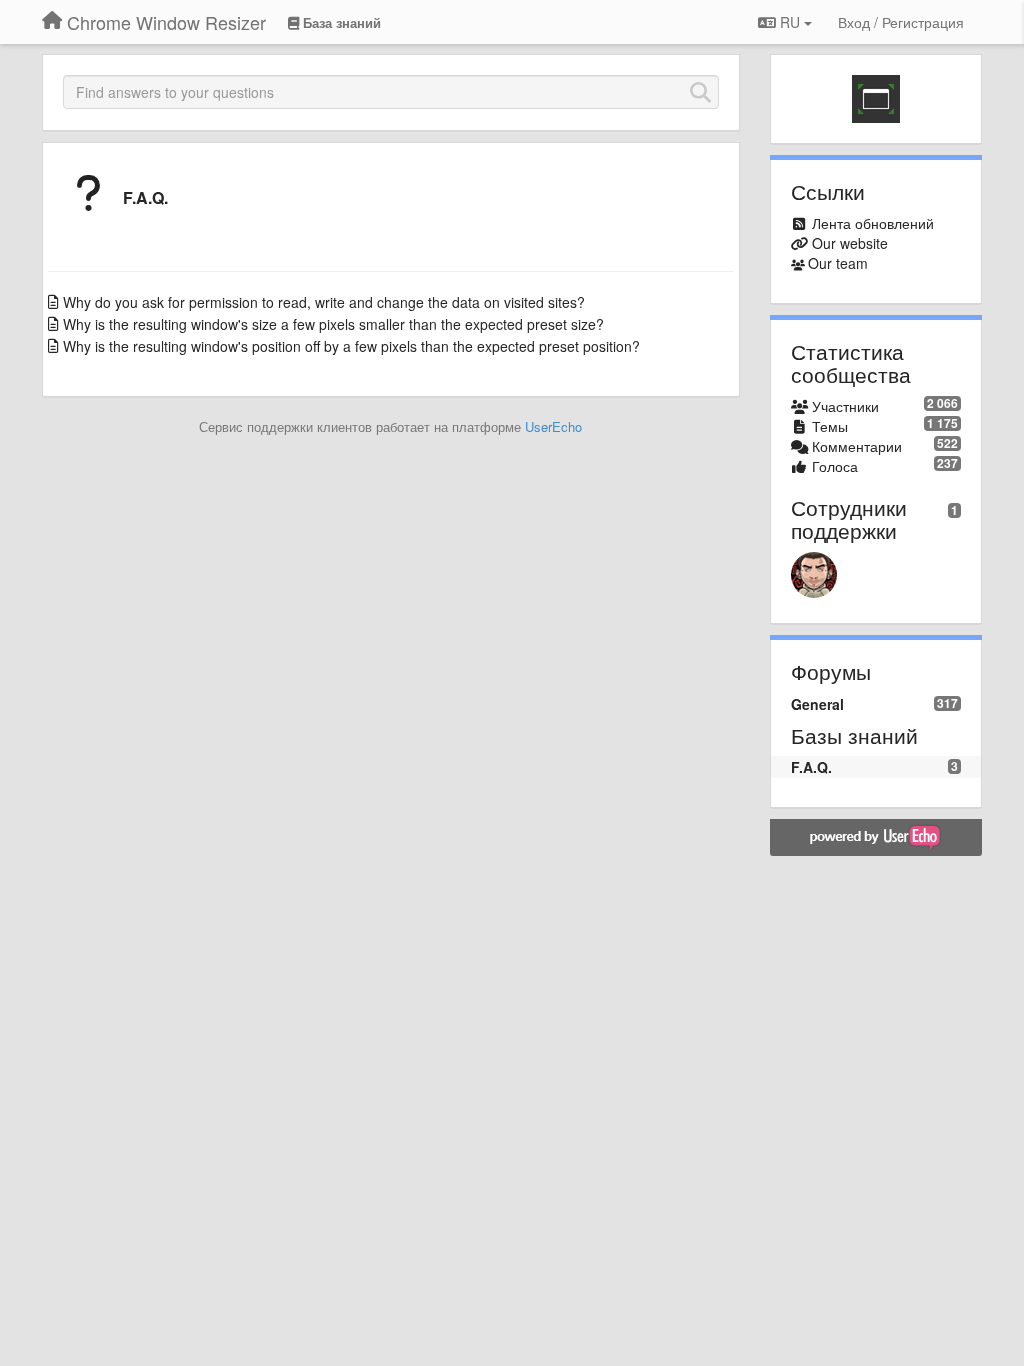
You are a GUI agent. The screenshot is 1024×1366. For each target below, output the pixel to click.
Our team (838, 263)
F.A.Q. (145, 197)
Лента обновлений (873, 223)
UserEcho (553, 426)
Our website (850, 243)
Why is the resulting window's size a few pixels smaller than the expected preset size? (333, 324)
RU (790, 22)
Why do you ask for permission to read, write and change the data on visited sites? (324, 302)
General (817, 704)
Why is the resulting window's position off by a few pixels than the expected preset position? (351, 346)
